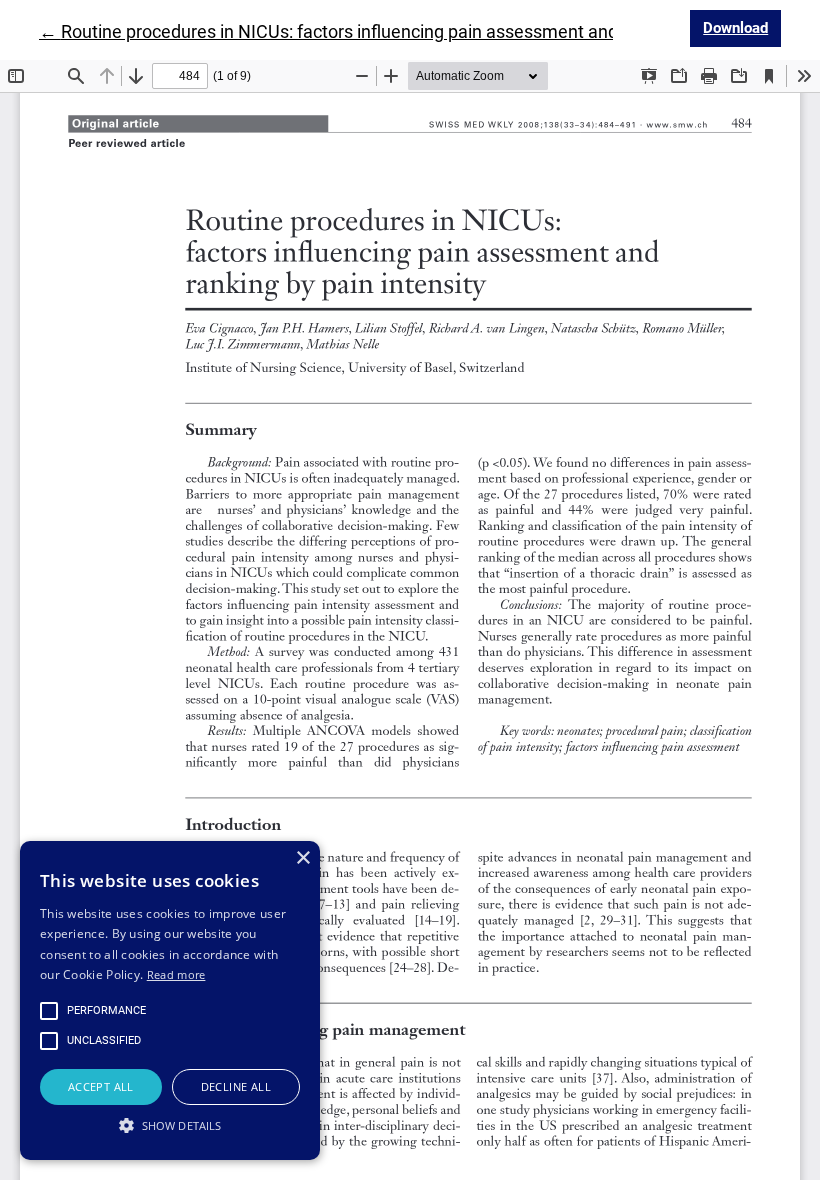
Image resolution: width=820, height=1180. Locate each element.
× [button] (302, 858)
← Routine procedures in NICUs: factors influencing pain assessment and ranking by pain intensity (426, 31)
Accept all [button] (101, 1086)
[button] (170, 1125)
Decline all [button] (236, 1086)
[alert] (170, 1000)
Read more (176, 974)
